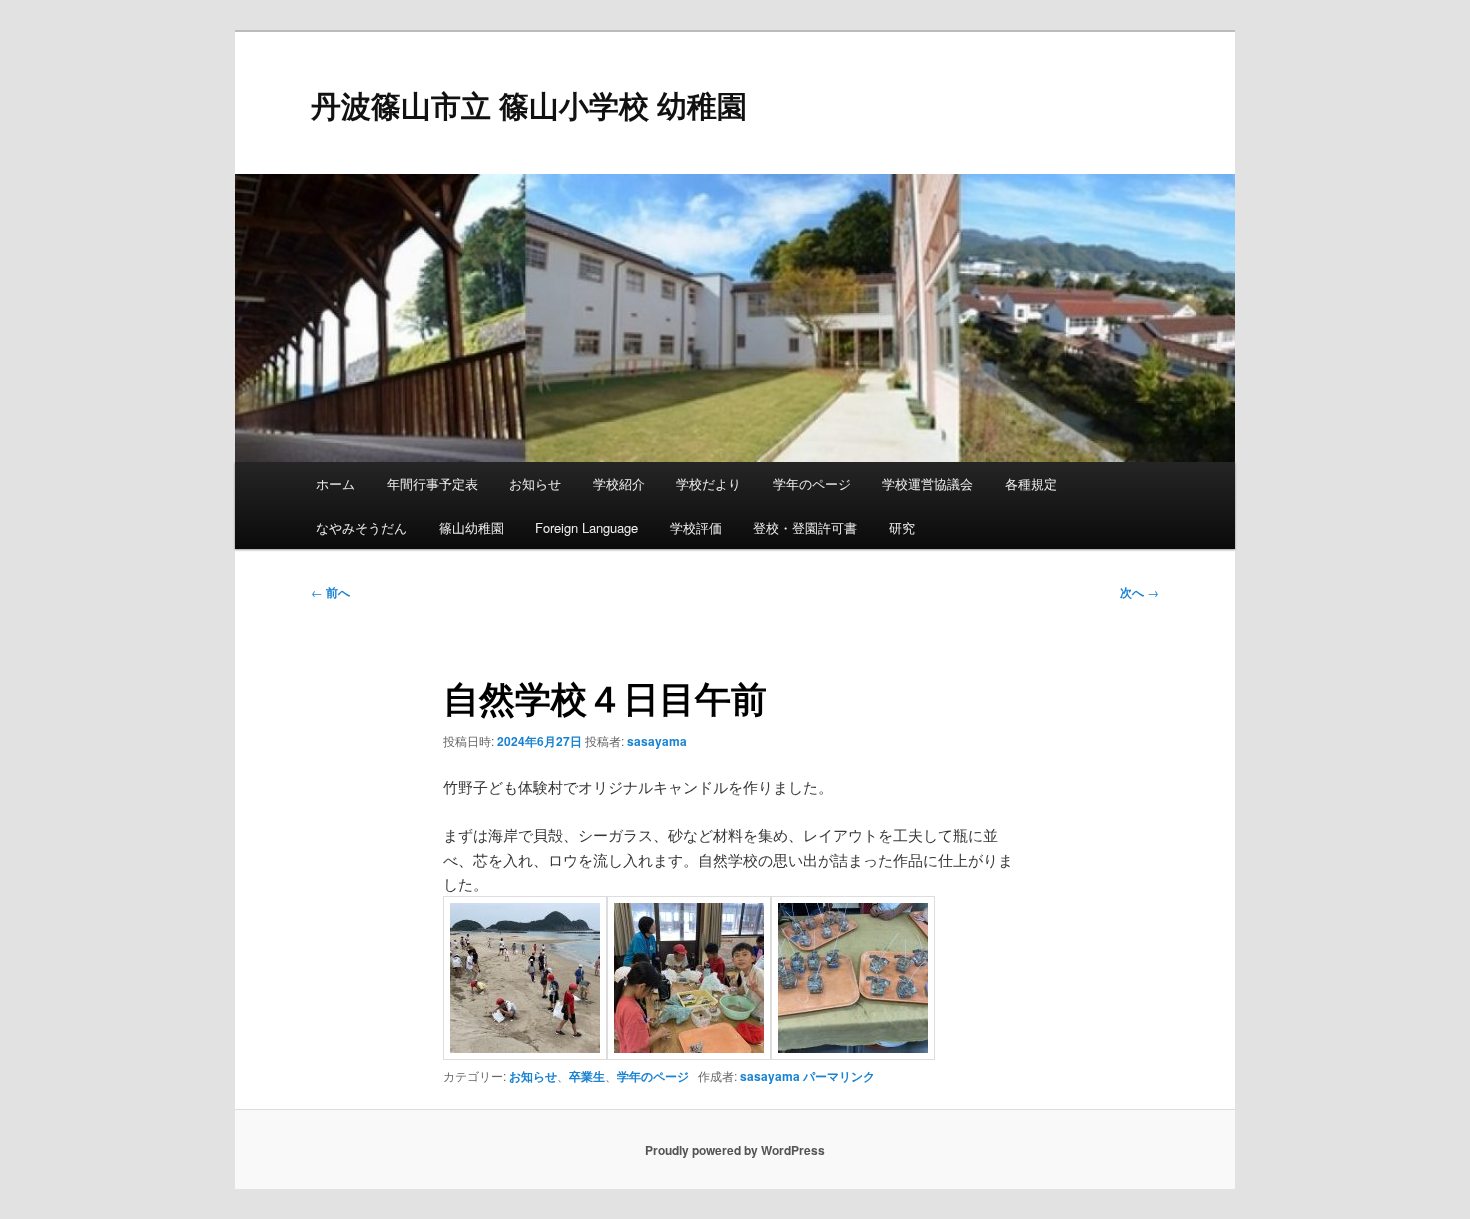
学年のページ (812, 483)
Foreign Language (586, 527)
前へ (330, 592)
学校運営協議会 (927, 483)
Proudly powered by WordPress (735, 1150)
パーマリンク (839, 1076)
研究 (902, 527)
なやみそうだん (361, 527)
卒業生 (587, 1076)
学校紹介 (619, 483)
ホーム (335, 483)
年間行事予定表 (432, 483)
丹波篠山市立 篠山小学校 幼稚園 (529, 104)
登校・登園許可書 (805, 527)
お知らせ (535, 483)
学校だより (708, 483)
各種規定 (1031, 483)
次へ (1139, 592)
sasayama (657, 741)
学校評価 (696, 527)
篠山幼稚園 (471, 527)
